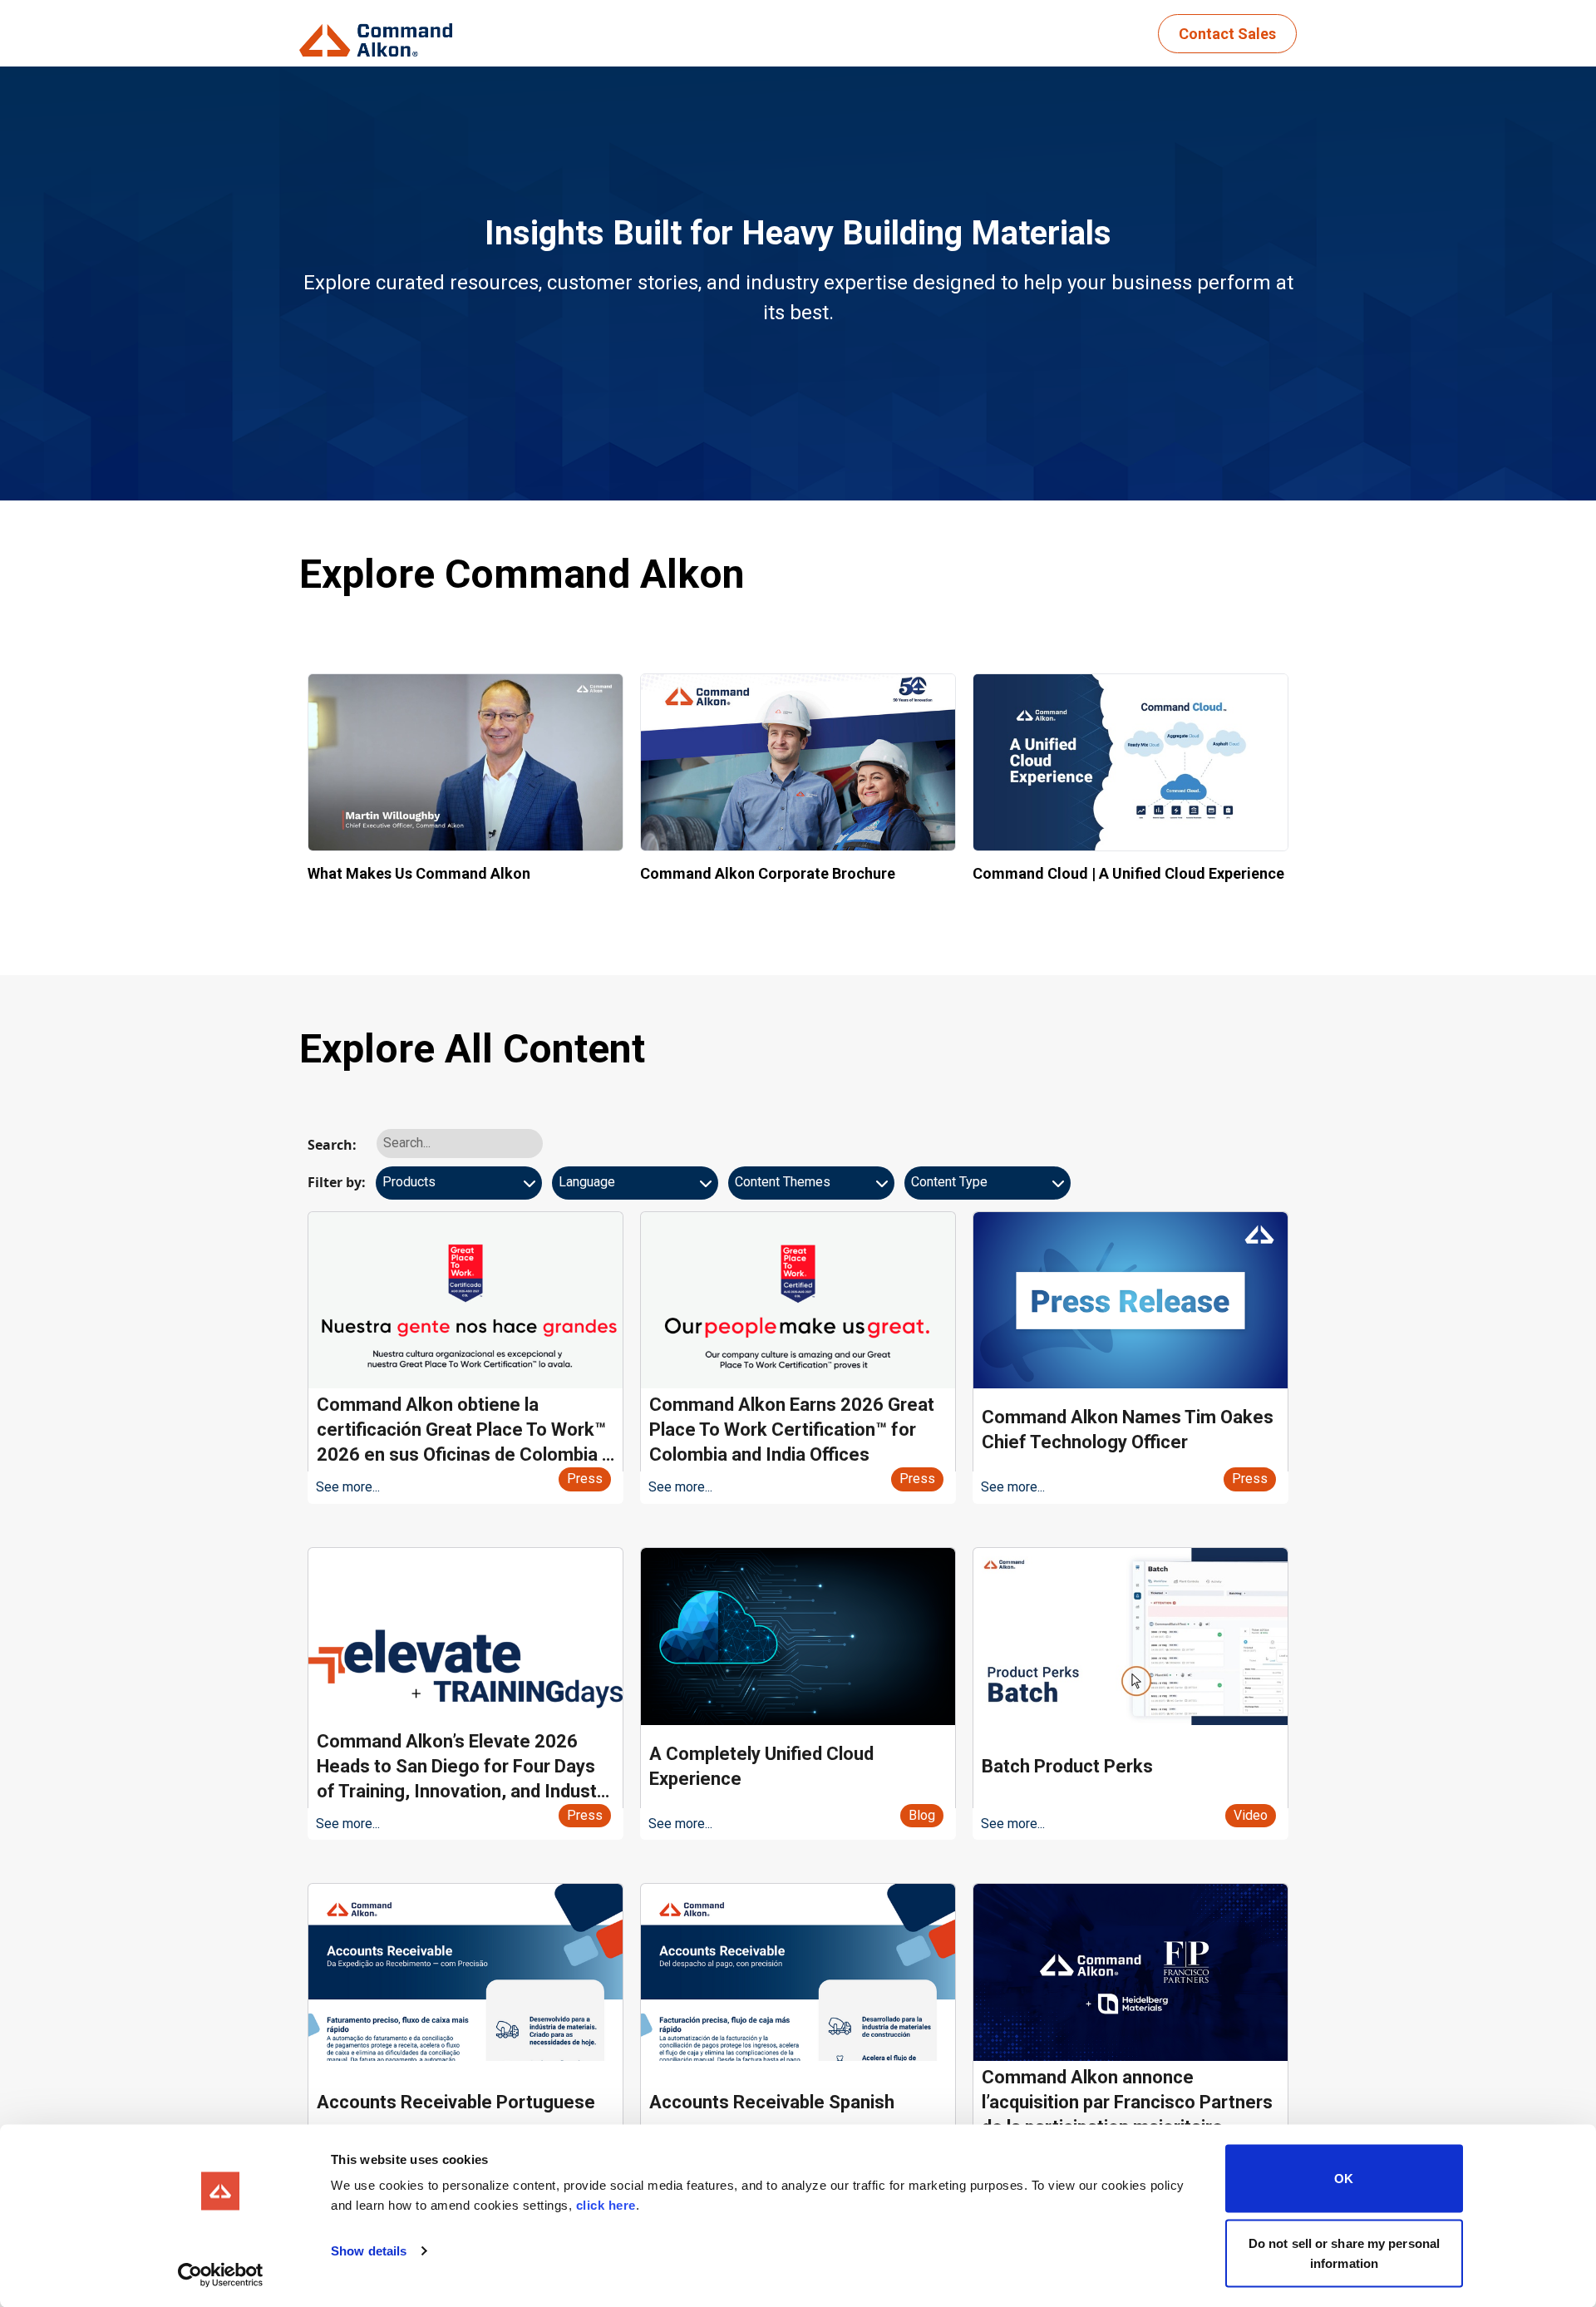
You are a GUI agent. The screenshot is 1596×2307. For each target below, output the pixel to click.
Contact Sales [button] (1227, 34)
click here (606, 2205)
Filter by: (337, 1182)
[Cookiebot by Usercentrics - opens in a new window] (221, 2275)
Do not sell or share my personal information (1344, 2253)
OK (1344, 2179)
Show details (369, 2251)
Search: (332, 1145)
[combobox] (459, 1189)
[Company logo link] (381, 34)
